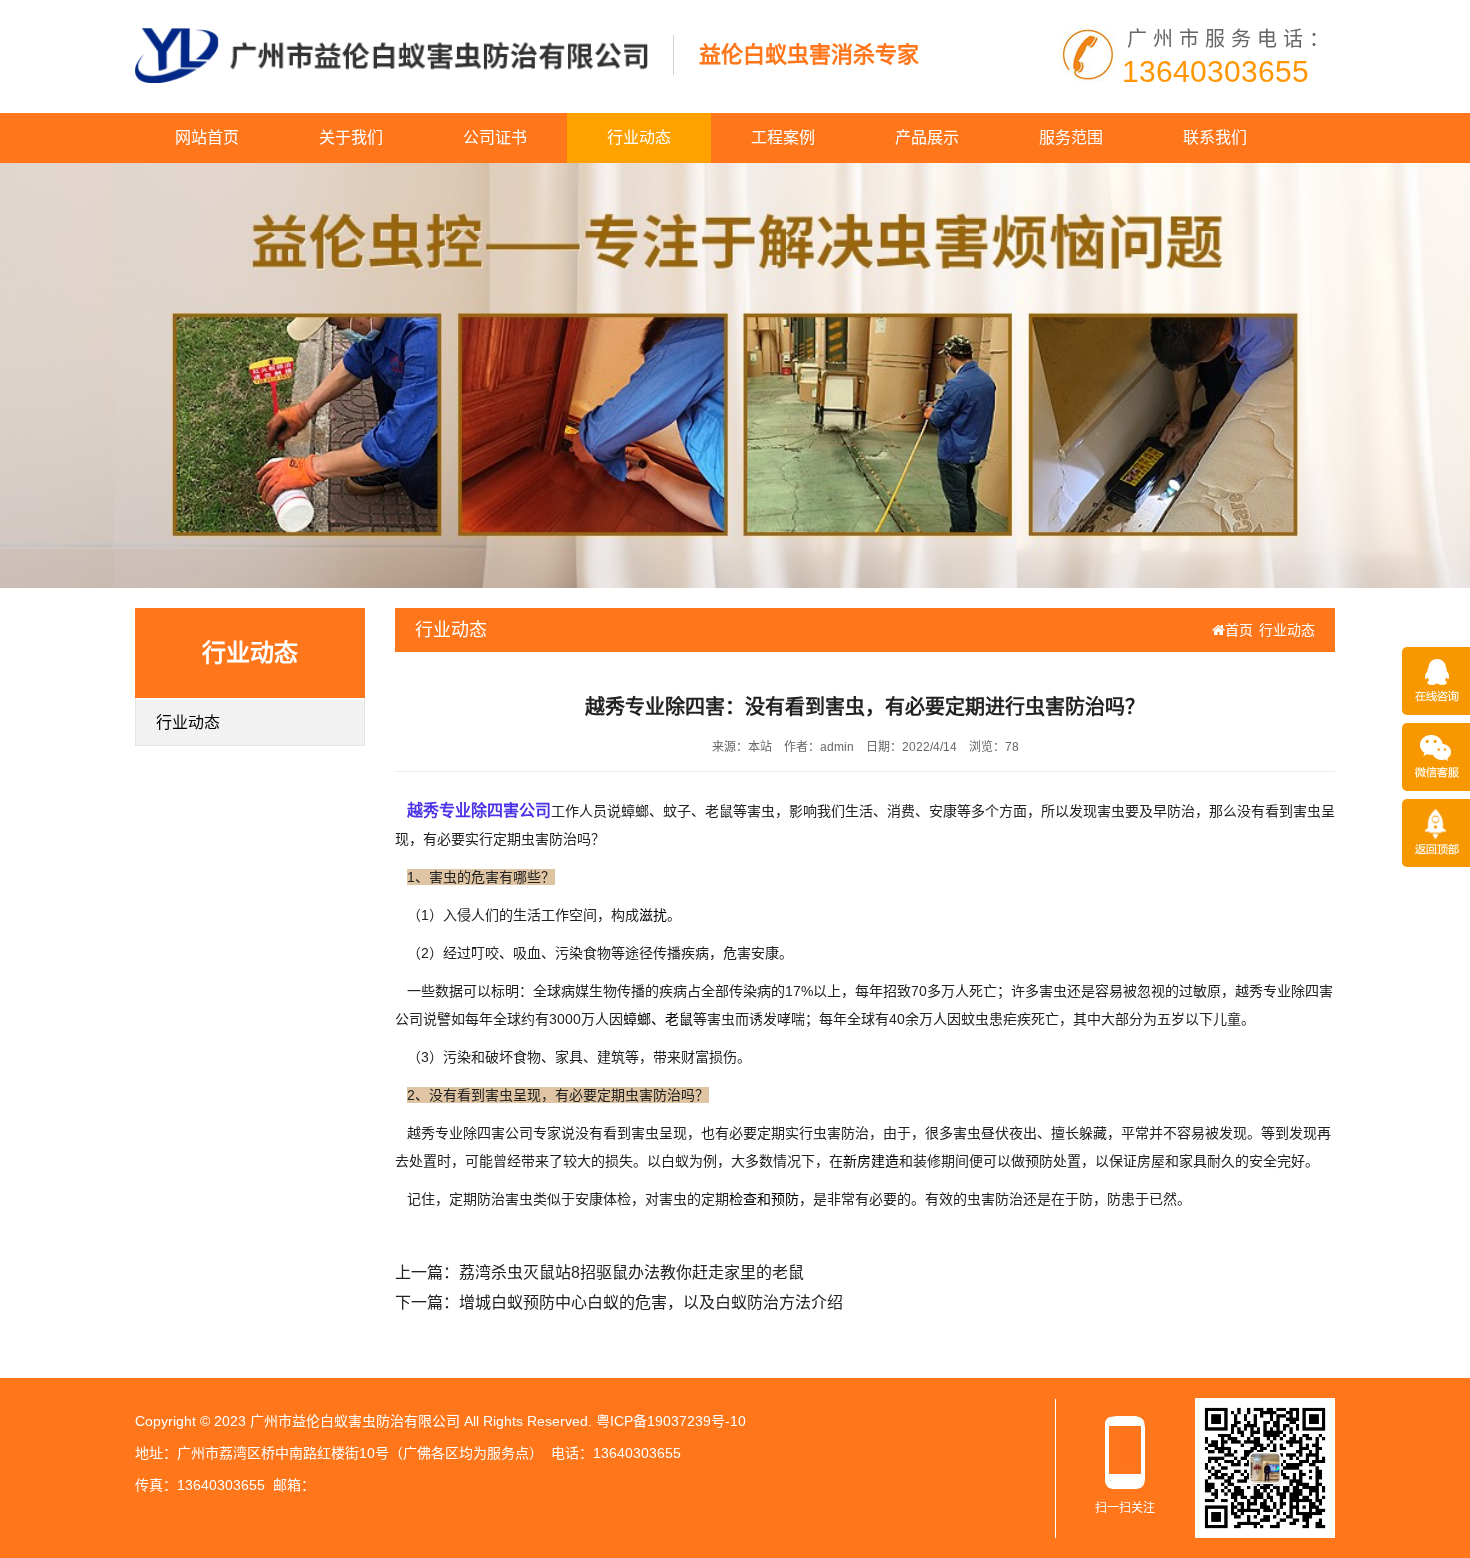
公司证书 (495, 137)
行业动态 (639, 137)
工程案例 (783, 137)
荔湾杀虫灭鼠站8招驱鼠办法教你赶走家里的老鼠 (631, 1272)
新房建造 (871, 1161)
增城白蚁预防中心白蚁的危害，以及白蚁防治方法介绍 (651, 1302)
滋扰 (653, 915)
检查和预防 (764, 1199)
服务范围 (1071, 137)
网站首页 (207, 137)
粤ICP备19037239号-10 (671, 1421)
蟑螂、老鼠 (658, 1019)
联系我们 (1215, 137)
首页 (1239, 630)
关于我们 (351, 137)
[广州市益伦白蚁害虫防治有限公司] (391, 54)
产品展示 (927, 137)
